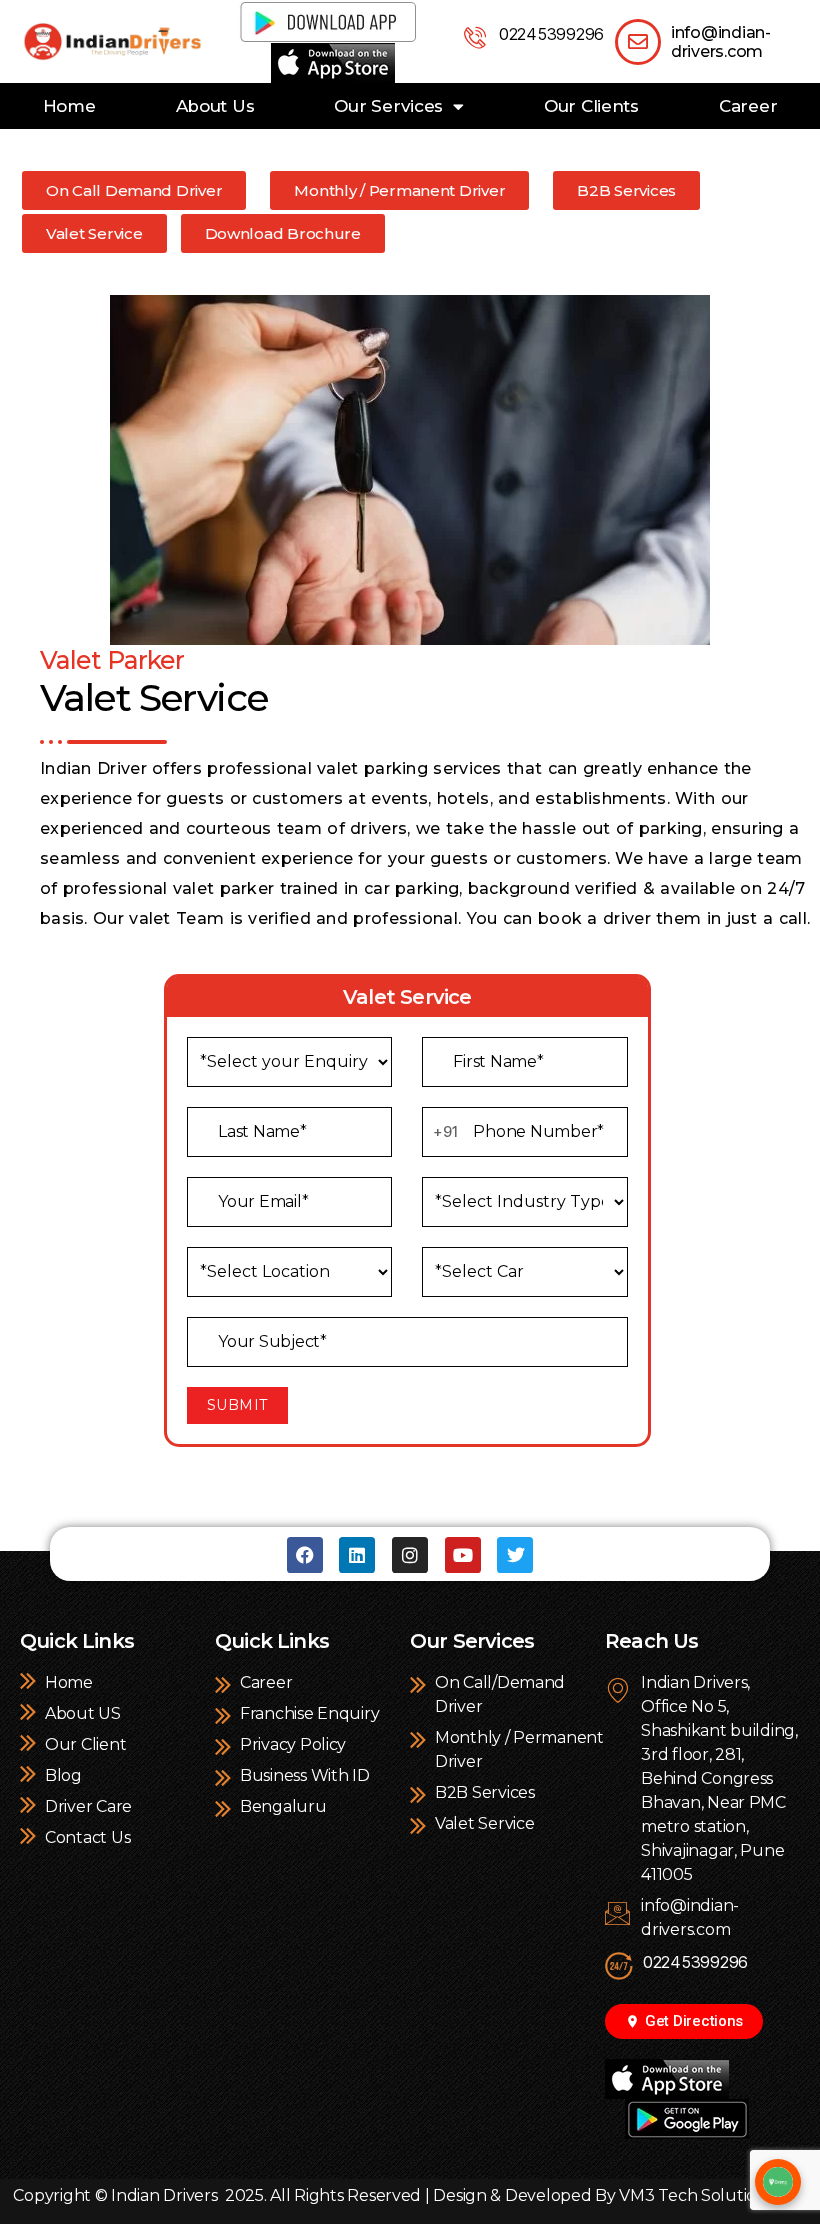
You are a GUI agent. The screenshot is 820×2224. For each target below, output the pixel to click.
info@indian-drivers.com (721, 42)
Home (69, 106)
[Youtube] (463, 1555)
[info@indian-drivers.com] (638, 42)
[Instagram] (410, 1555)
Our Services (388, 106)
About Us (215, 106)
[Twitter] (515, 1555)
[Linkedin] (357, 1555)
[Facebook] (305, 1555)
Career (748, 106)
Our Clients (591, 106)
